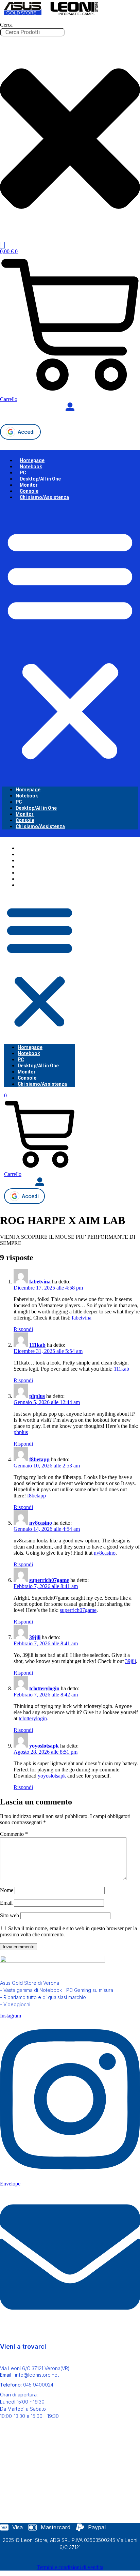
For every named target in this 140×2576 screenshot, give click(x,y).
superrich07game (49, 1580)
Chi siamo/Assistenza (44, 497)
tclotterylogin (44, 1688)
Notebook (31, 467)
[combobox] (32, 32)
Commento (14, 1834)
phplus (37, 1396)
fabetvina (40, 1282)
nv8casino (41, 1523)
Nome (7, 1890)
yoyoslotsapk (44, 1746)
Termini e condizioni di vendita (70, 2567)
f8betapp (39, 1459)
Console (29, 491)
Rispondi (23, 1329)
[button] (70, 643)
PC (23, 473)
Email (6, 1903)
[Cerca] (2, 245)
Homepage (32, 460)
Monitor (29, 485)
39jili (35, 1637)
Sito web (10, 1915)
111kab (37, 1345)
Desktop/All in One (40, 479)
